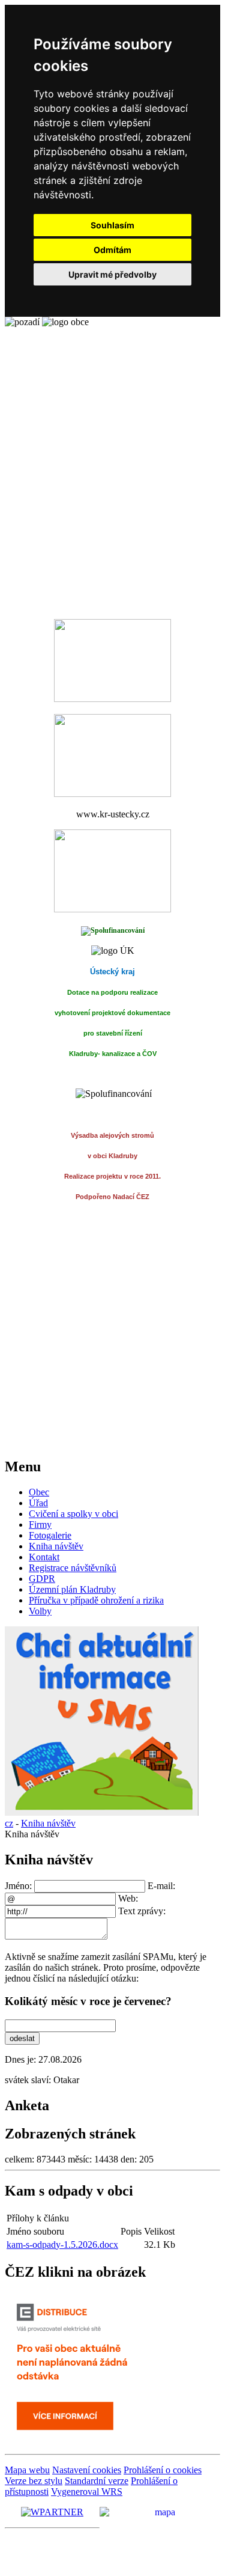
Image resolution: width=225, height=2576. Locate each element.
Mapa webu (27, 2470)
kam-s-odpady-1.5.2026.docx (62, 2245)
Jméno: (19, 1886)
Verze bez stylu (34, 2481)
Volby (40, 1611)
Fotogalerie (50, 1535)
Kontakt (44, 1557)
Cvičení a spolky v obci (73, 1514)
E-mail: (161, 1886)
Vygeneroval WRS (87, 2492)
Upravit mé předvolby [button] (112, 274)
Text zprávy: (142, 1911)
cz (9, 1823)
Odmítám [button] (112, 250)
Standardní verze (97, 2481)
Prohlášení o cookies (163, 2470)
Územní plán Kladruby (72, 1589)
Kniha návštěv (56, 1546)
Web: (128, 1898)
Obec (39, 1492)
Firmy (40, 1525)
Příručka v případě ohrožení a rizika (96, 1600)
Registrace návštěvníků (73, 1568)
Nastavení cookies (87, 2470)
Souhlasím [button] (112, 225)
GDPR (42, 1579)
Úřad (38, 1503)
